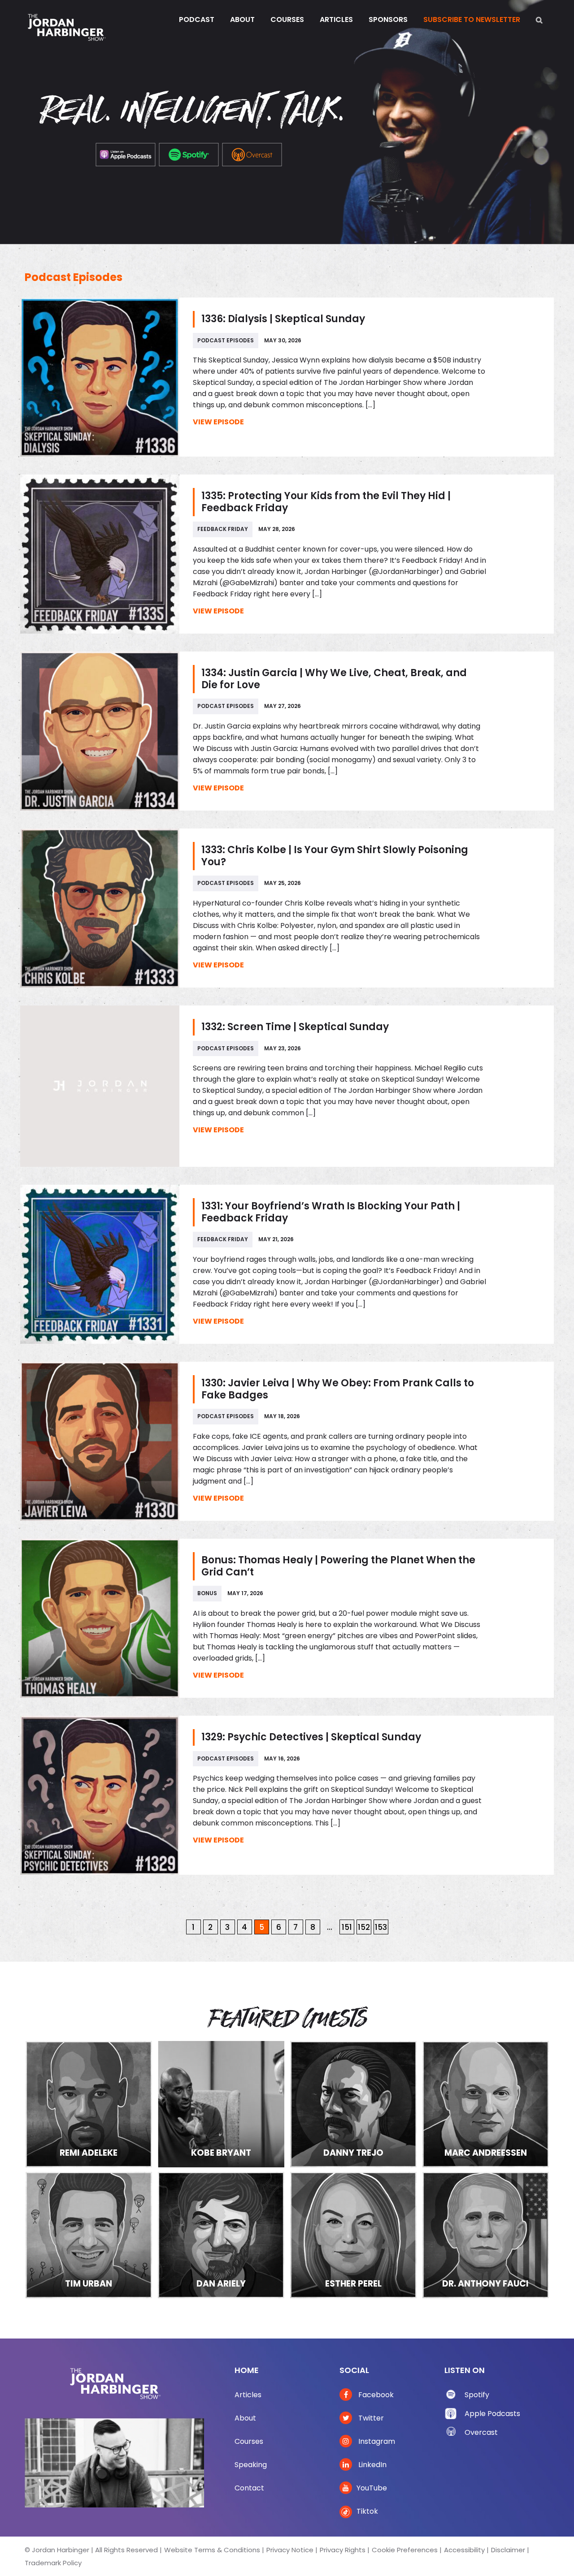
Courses (249, 2441)
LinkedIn (372, 2465)
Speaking (251, 2465)
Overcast (481, 2432)
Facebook (375, 2395)
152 (364, 1927)
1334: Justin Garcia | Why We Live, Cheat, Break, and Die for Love (334, 679)
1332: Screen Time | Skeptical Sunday (295, 1027)
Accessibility (464, 2550)
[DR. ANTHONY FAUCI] (486, 2234)
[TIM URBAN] (89, 2234)
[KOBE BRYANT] (221, 2104)
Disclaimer (508, 2550)
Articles (248, 2395)
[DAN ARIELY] (221, 2234)
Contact (249, 2488)
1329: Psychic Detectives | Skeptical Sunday (311, 1737)
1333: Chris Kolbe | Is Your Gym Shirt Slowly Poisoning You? (335, 856)
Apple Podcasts (492, 2414)
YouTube (372, 2488)
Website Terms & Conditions (212, 2550)
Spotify (477, 2395)
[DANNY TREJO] (353, 2104)
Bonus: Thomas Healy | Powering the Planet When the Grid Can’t (338, 1566)
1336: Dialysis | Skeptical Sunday (283, 319)
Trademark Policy (53, 2563)
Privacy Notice (290, 2550)
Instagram (376, 2441)
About (245, 2418)
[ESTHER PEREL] (353, 2234)
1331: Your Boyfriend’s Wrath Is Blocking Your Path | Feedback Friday (331, 1212)
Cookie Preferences (405, 2550)
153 (381, 1927)
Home (247, 2370)
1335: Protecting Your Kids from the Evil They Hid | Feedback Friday (326, 502)
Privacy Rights (343, 2550)
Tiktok (367, 2511)
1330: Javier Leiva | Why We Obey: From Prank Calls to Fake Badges (338, 1389)
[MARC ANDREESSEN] (486, 2104)
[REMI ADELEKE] (89, 2104)
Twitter (370, 2418)
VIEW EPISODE (218, 422)
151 (347, 1927)
